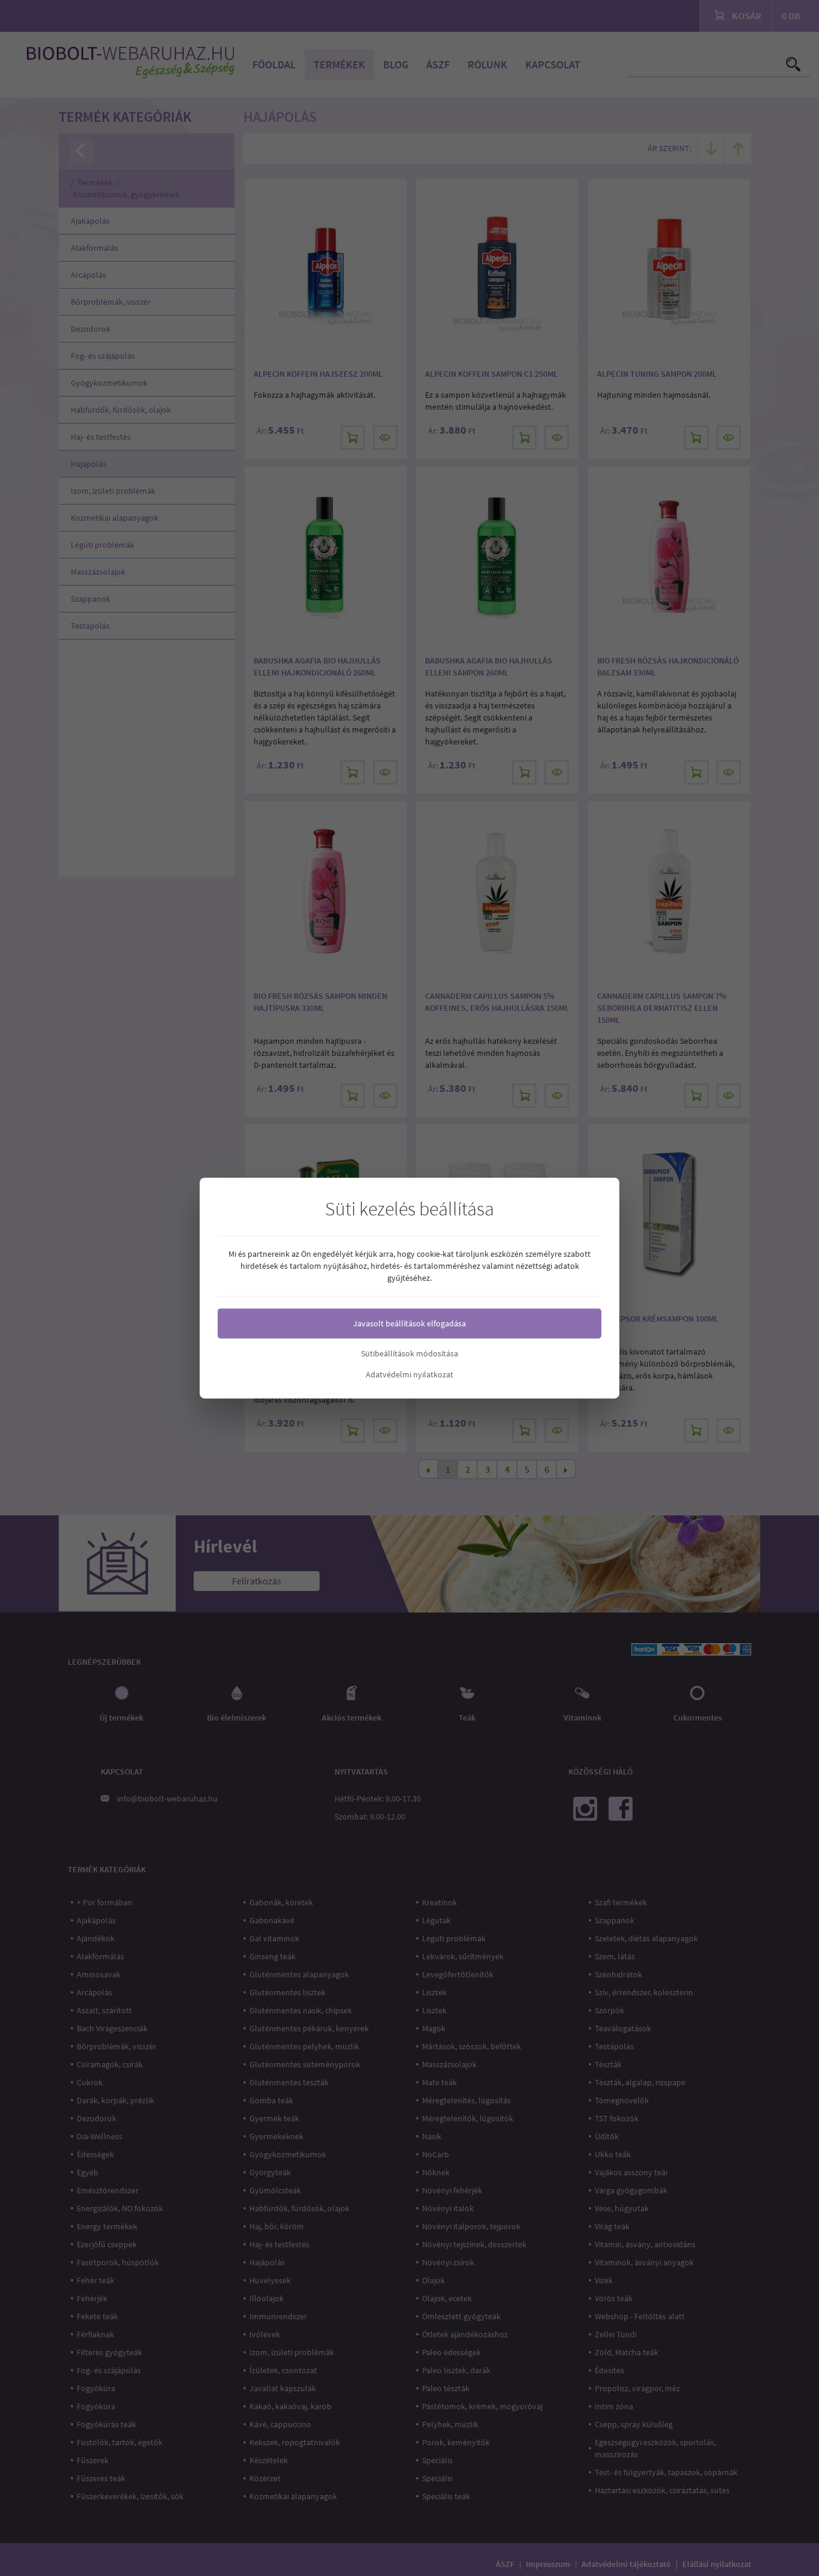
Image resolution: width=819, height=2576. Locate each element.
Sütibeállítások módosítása (409, 1353)
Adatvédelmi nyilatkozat (409, 1374)
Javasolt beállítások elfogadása (409, 1323)
